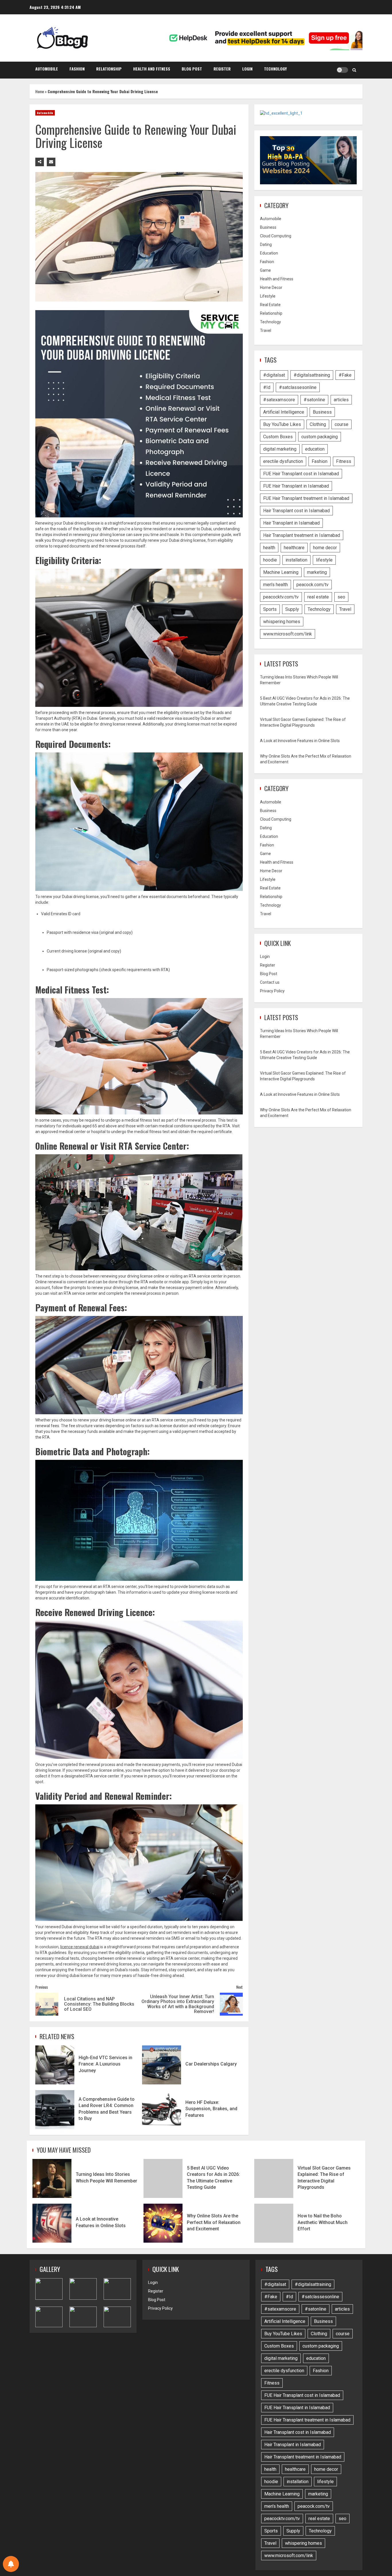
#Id (267, 387)
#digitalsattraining (312, 375)
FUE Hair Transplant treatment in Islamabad (306, 498)
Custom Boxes (278, 436)
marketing (317, 572)
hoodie (270, 560)
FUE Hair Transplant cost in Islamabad (301, 473)
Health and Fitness (152, 69)
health (269, 547)
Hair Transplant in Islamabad (291, 523)
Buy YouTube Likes (282, 424)
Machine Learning (281, 572)
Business (268, 227)
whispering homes (282, 621)
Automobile (47, 69)
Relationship (109, 69)
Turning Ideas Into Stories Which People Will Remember (52, 2178)
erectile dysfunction (283, 461)
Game (265, 270)
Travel (266, 330)
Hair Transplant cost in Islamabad (296, 510)
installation (296, 560)
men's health (275, 584)
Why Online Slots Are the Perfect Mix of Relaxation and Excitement (163, 2223)
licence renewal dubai (80, 1947)
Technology (275, 69)
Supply (292, 609)
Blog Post (192, 69)
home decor (325, 547)
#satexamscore (279, 399)
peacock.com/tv (313, 584)
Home (40, 91)
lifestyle (324, 560)
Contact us (270, 982)
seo (341, 597)
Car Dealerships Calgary (162, 2065)
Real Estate (270, 305)
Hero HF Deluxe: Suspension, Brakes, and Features (162, 2110)
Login (247, 69)
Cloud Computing (276, 236)
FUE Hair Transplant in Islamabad (296, 486)
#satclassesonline (298, 387)
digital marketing (280, 449)
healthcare (294, 547)
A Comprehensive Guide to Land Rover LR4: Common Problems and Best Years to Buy (55, 2110)
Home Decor (271, 287)
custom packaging (320, 436)
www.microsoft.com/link (288, 634)
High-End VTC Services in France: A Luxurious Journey (55, 2065)
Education (269, 253)
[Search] (354, 70)
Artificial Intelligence (284, 412)
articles (341, 399)
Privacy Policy (272, 991)
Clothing (318, 424)
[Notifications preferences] (11, 2564)
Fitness (344, 461)
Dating (266, 245)
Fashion (77, 69)
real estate (318, 597)
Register (222, 69)
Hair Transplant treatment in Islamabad (302, 535)
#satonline (314, 399)
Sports (270, 609)
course (341, 424)
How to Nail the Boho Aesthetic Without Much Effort (274, 2223)
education (315, 449)
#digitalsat (274, 375)
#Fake (345, 375)
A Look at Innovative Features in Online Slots (300, 741)
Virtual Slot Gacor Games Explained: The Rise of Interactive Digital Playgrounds (274, 2178)
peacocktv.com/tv (281, 597)
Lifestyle (268, 296)
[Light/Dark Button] (342, 70)
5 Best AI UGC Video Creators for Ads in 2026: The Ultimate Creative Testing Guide (163, 2178)
